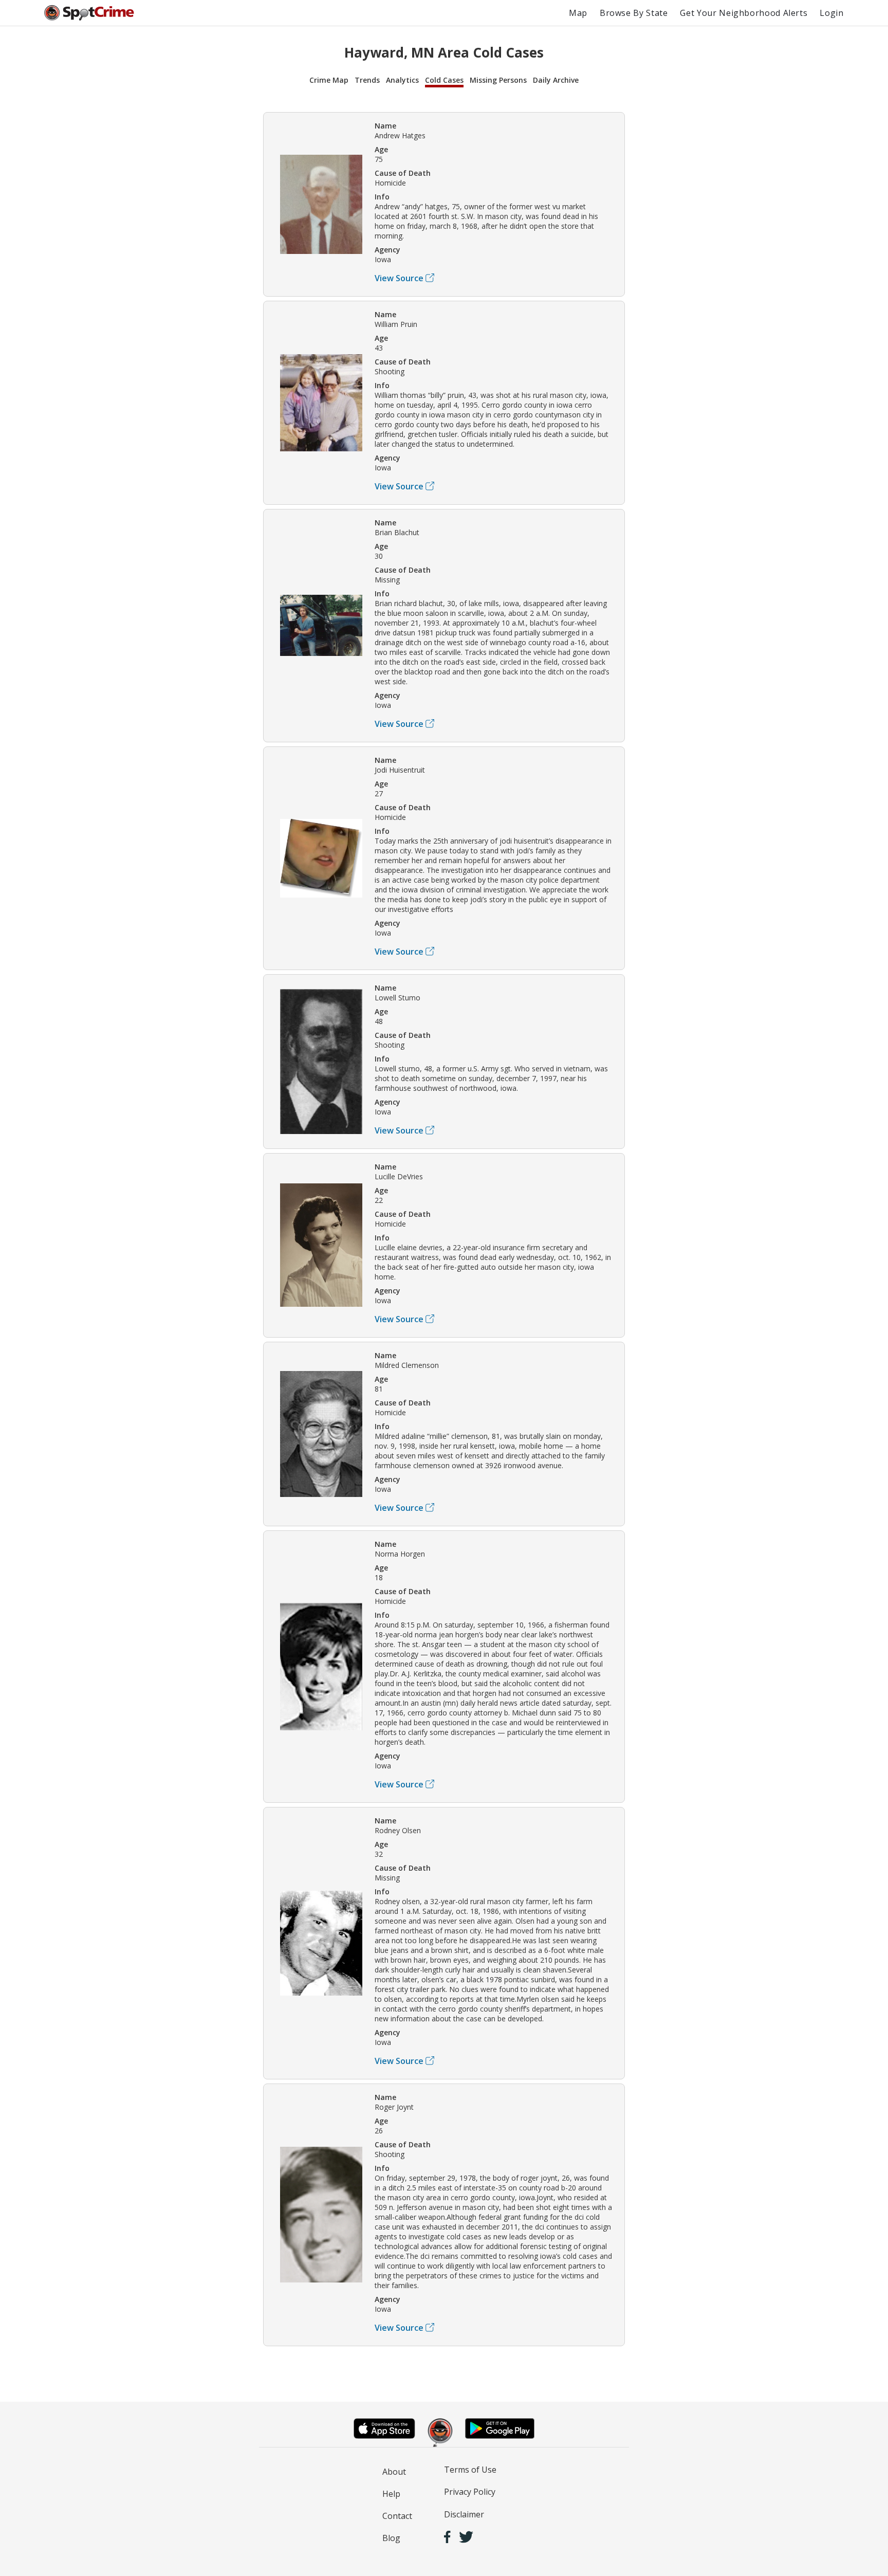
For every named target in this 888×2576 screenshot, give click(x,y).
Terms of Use (470, 2470)
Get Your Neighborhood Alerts (744, 13)
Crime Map (329, 80)
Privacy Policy (470, 2492)
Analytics (402, 80)
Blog (391, 2538)
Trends (367, 80)
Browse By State (634, 13)
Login (831, 13)
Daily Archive (556, 80)
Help (391, 2494)
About (394, 2472)
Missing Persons (498, 80)
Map (578, 13)
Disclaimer (464, 2514)
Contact (397, 2516)
